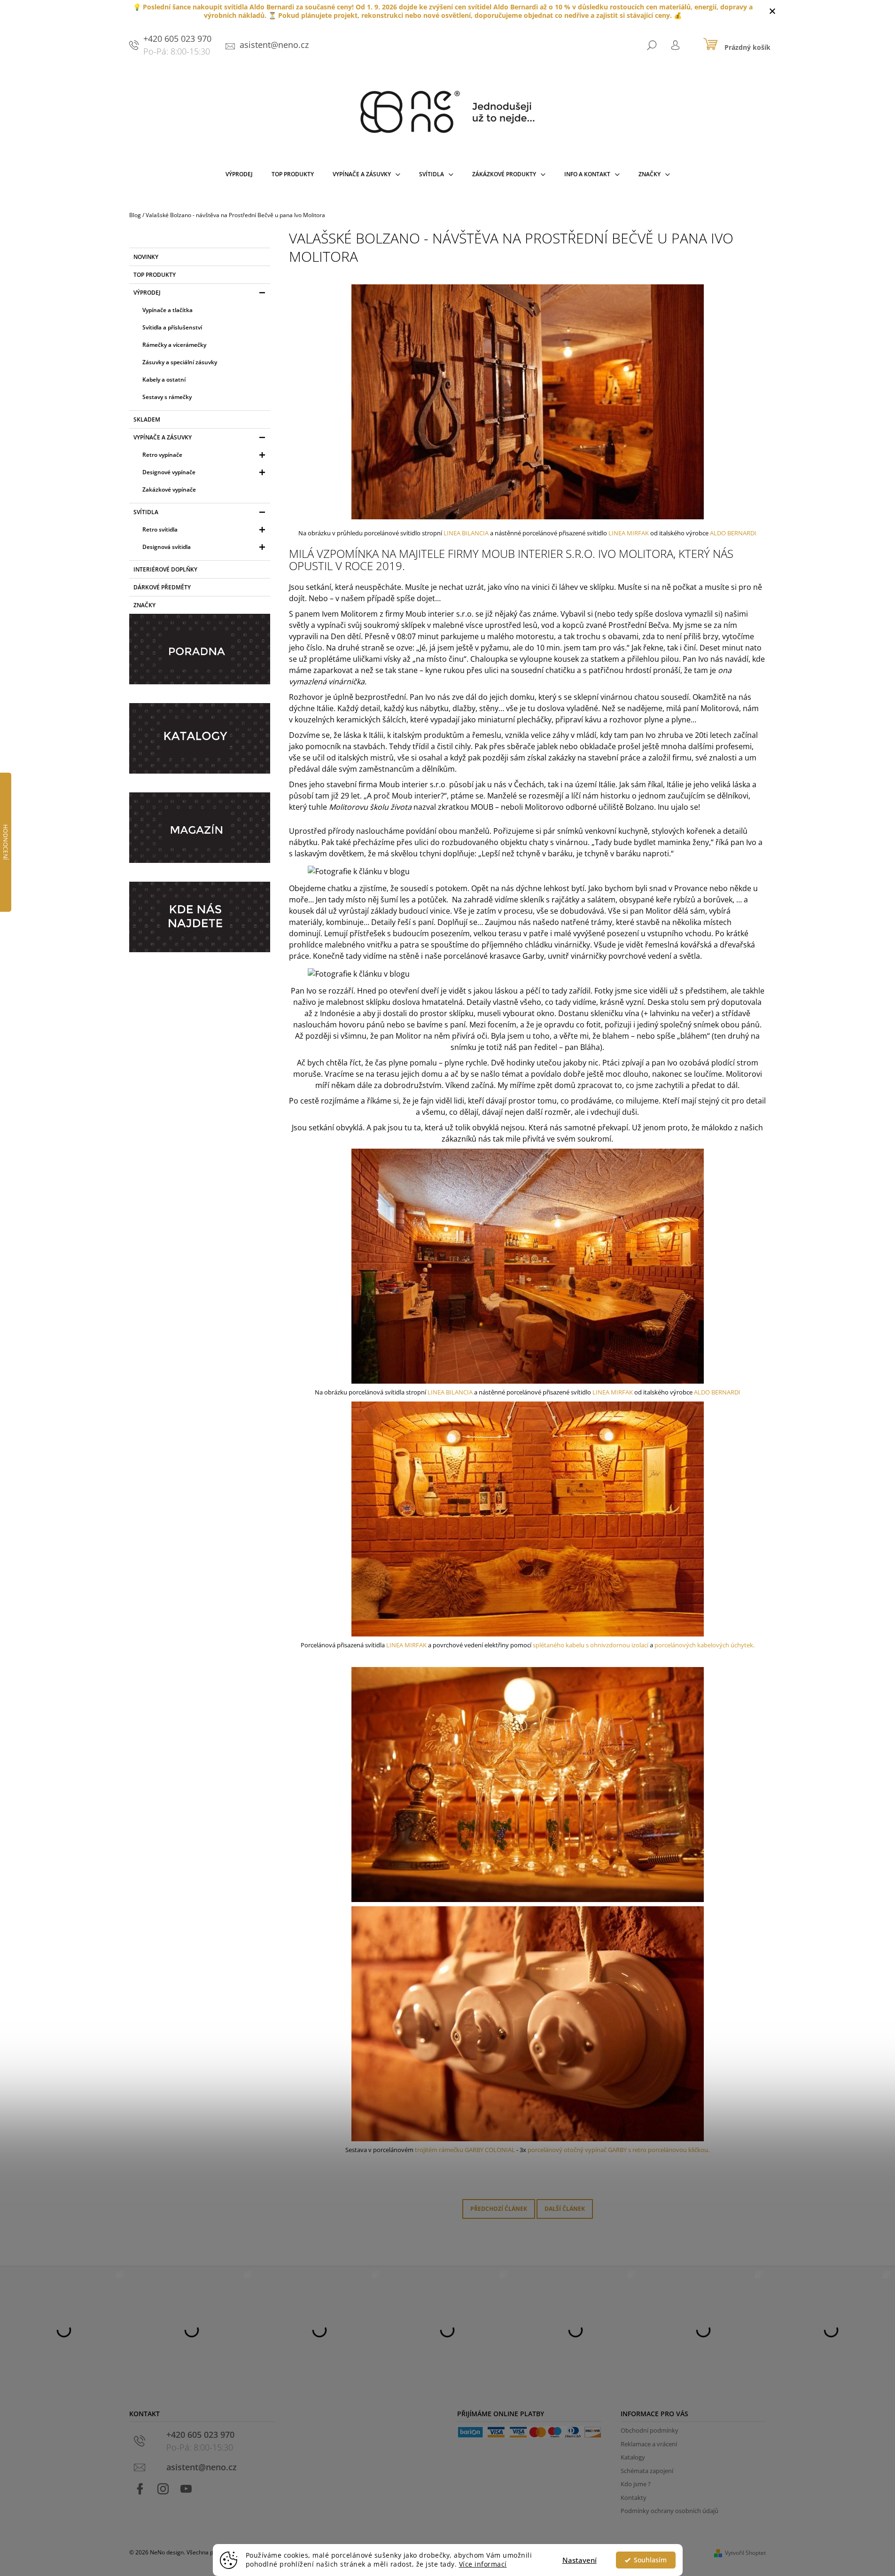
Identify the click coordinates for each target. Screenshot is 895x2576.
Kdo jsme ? (636, 2484)
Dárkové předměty (162, 587)
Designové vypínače (169, 472)
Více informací (483, 2564)
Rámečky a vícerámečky (174, 345)
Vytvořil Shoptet (745, 2553)
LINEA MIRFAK (629, 533)
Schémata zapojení (647, 2471)
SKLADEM (147, 419)
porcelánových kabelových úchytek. (704, 1645)
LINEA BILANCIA (466, 533)
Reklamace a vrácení (649, 2444)
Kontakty (634, 2498)
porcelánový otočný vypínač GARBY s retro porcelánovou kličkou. (619, 2150)
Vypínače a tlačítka (167, 310)
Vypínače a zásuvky (163, 437)
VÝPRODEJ (147, 293)
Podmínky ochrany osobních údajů (669, 2511)
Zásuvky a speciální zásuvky (180, 362)
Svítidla (146, 512)
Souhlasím (650, 2560)
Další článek (565, 2209)
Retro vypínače (162, 455)
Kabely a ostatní (164, 380)
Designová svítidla (167, 547)
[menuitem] (239, 176)
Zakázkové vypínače (169, 489)
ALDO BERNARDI (732, 533)
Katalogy (633, 2457)
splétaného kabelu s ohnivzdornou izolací (591, 1645)
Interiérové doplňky (165, 569)
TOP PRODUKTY (155, 275)
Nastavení (580, 2560)
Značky (144, 605)
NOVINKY (146, 257)
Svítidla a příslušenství (172, 327)
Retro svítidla (160, 529)
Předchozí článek (499, 2209)
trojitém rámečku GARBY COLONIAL (466, 2150)
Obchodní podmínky (650, 2430)
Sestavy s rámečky (167, 397)
